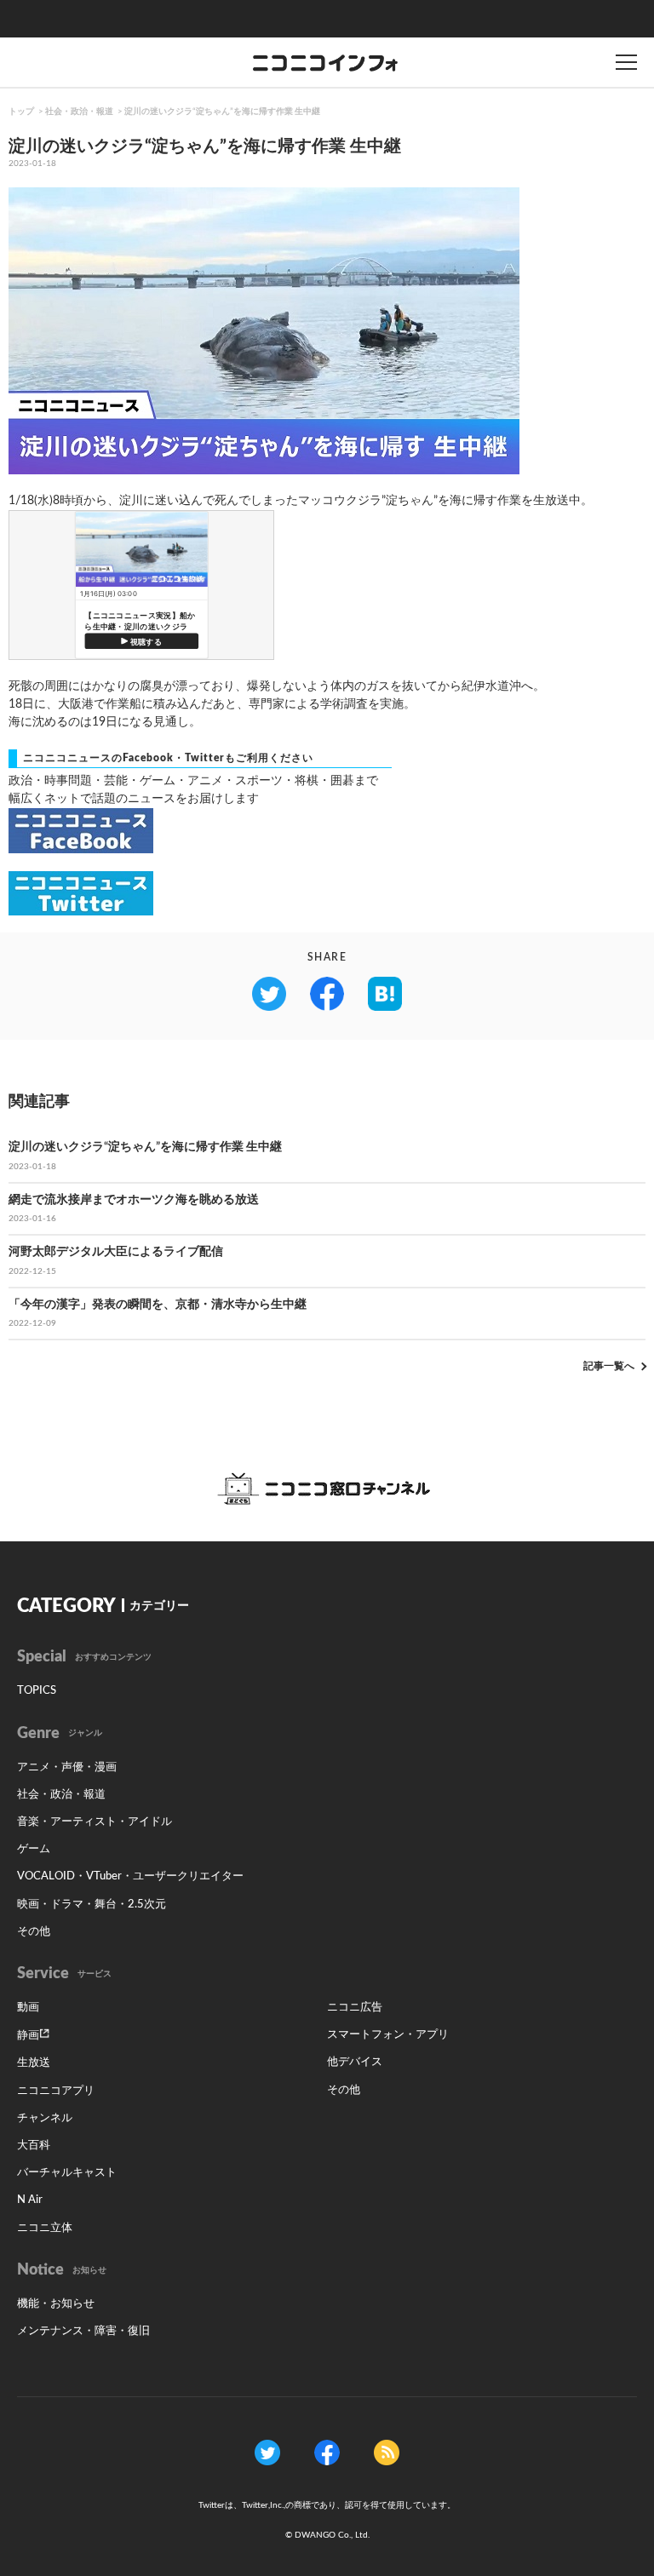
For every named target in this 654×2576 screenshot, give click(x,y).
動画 (28, 2008)
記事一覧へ (609, 1366)
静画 (28, 2036)
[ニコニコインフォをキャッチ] (387, 2453)
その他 (34, 1932)
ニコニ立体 (45, 2228)
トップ (21, 112)
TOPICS (37, 1691)
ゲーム (34, 1849)
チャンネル (45, 2118)
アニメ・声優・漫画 (67, 1767)
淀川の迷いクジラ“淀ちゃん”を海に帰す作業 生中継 (222, 112)
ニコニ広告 (355, 2008)
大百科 (34, 2146)
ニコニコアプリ (56, 2091)
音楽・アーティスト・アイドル (95, 1822)
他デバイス (355, 2062)
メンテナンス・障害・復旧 (83, 2331)
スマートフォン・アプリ (388, 2035)
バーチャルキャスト (67, 2173)
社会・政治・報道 (79, 112)
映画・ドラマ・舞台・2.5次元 (92, 1905)
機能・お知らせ (56, 2304)
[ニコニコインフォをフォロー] (267, 2453)
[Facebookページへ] (327, 2453)
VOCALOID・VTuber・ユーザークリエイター (130, 1876)
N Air (30, 2200)
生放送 (34, 2063)
